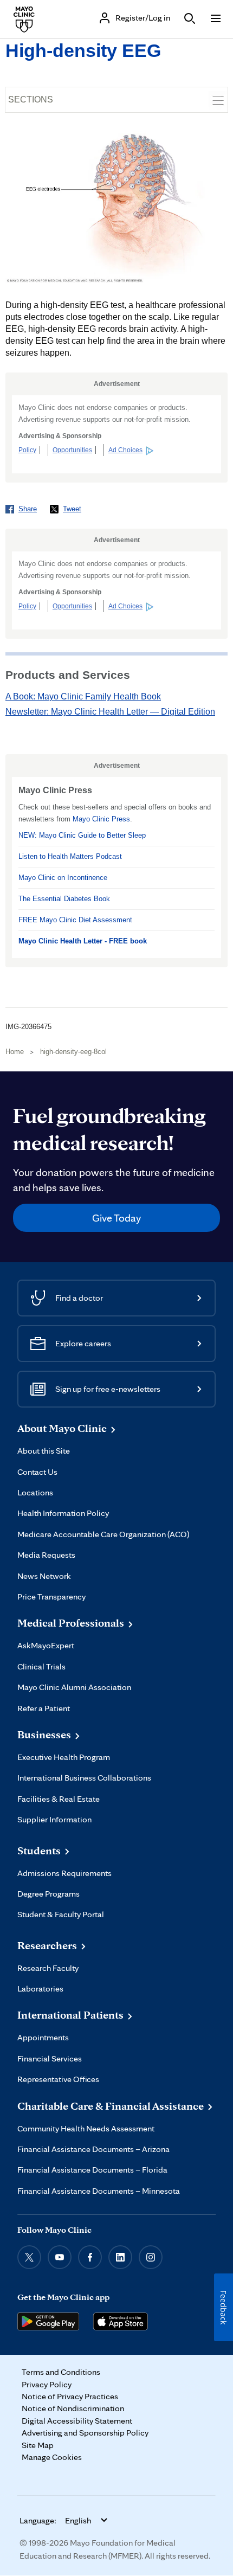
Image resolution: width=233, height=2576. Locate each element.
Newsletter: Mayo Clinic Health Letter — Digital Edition (110, 712)
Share (28, 509)
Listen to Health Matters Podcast (70, 856)
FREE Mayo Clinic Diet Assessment (75, 920)
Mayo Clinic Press (101, 819)
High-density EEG (83, 50)
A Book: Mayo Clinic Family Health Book (83, 696)
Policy (27, 450)
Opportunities (72, 450)
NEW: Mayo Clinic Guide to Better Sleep (82, 835)
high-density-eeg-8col (73, 1052)
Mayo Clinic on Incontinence (63, 878)
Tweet (72, 509)
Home (15, 1052)
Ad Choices (125, 450)
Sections (31, 99)
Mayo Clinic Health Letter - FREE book (83, 941)
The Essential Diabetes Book (64, 899)
